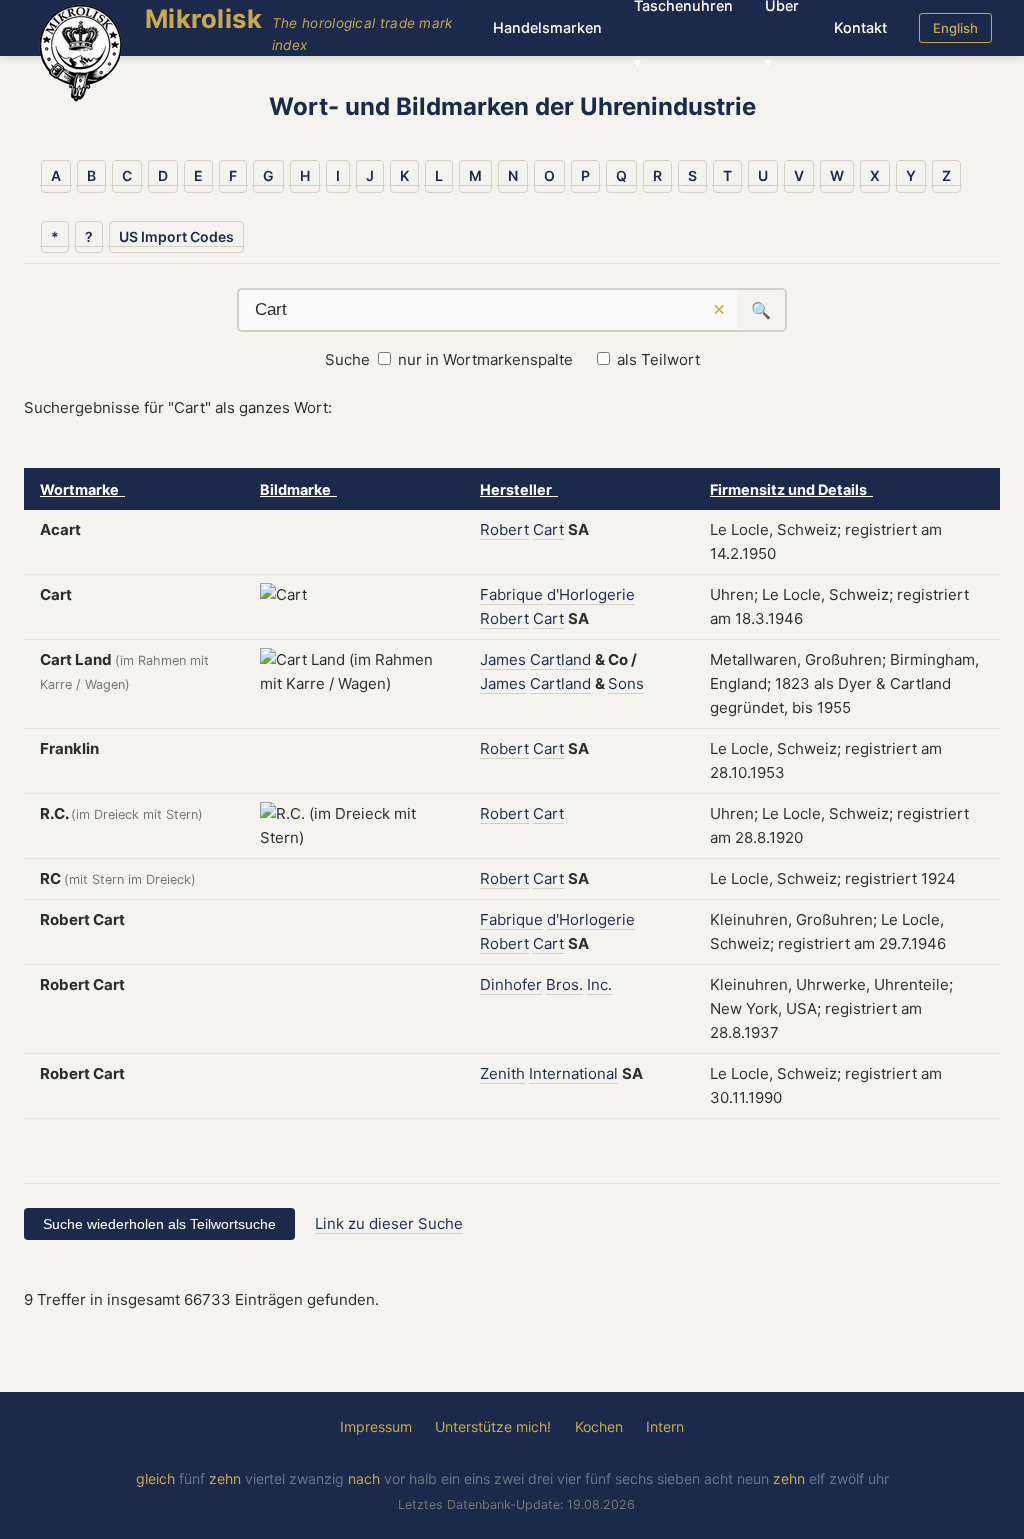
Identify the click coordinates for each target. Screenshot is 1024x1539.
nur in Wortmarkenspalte (485, 359)
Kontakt (860, 27)
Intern (665, 1426)
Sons (626, 683)
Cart (548, 529)
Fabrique (511, 594)
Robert (504, 529)
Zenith (502, 1073)
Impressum (376, 1426)
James (503, 659)
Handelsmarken (547, 27)
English (955, 28)
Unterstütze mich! (493, 1426)
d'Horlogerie (591, 594)
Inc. (599, 984)
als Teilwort (658, 359)
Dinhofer (511, 984)
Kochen (599, 1426)
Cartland (560, 659)
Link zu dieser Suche (389, 1223)
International (573, 1073)
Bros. (564, 984)
